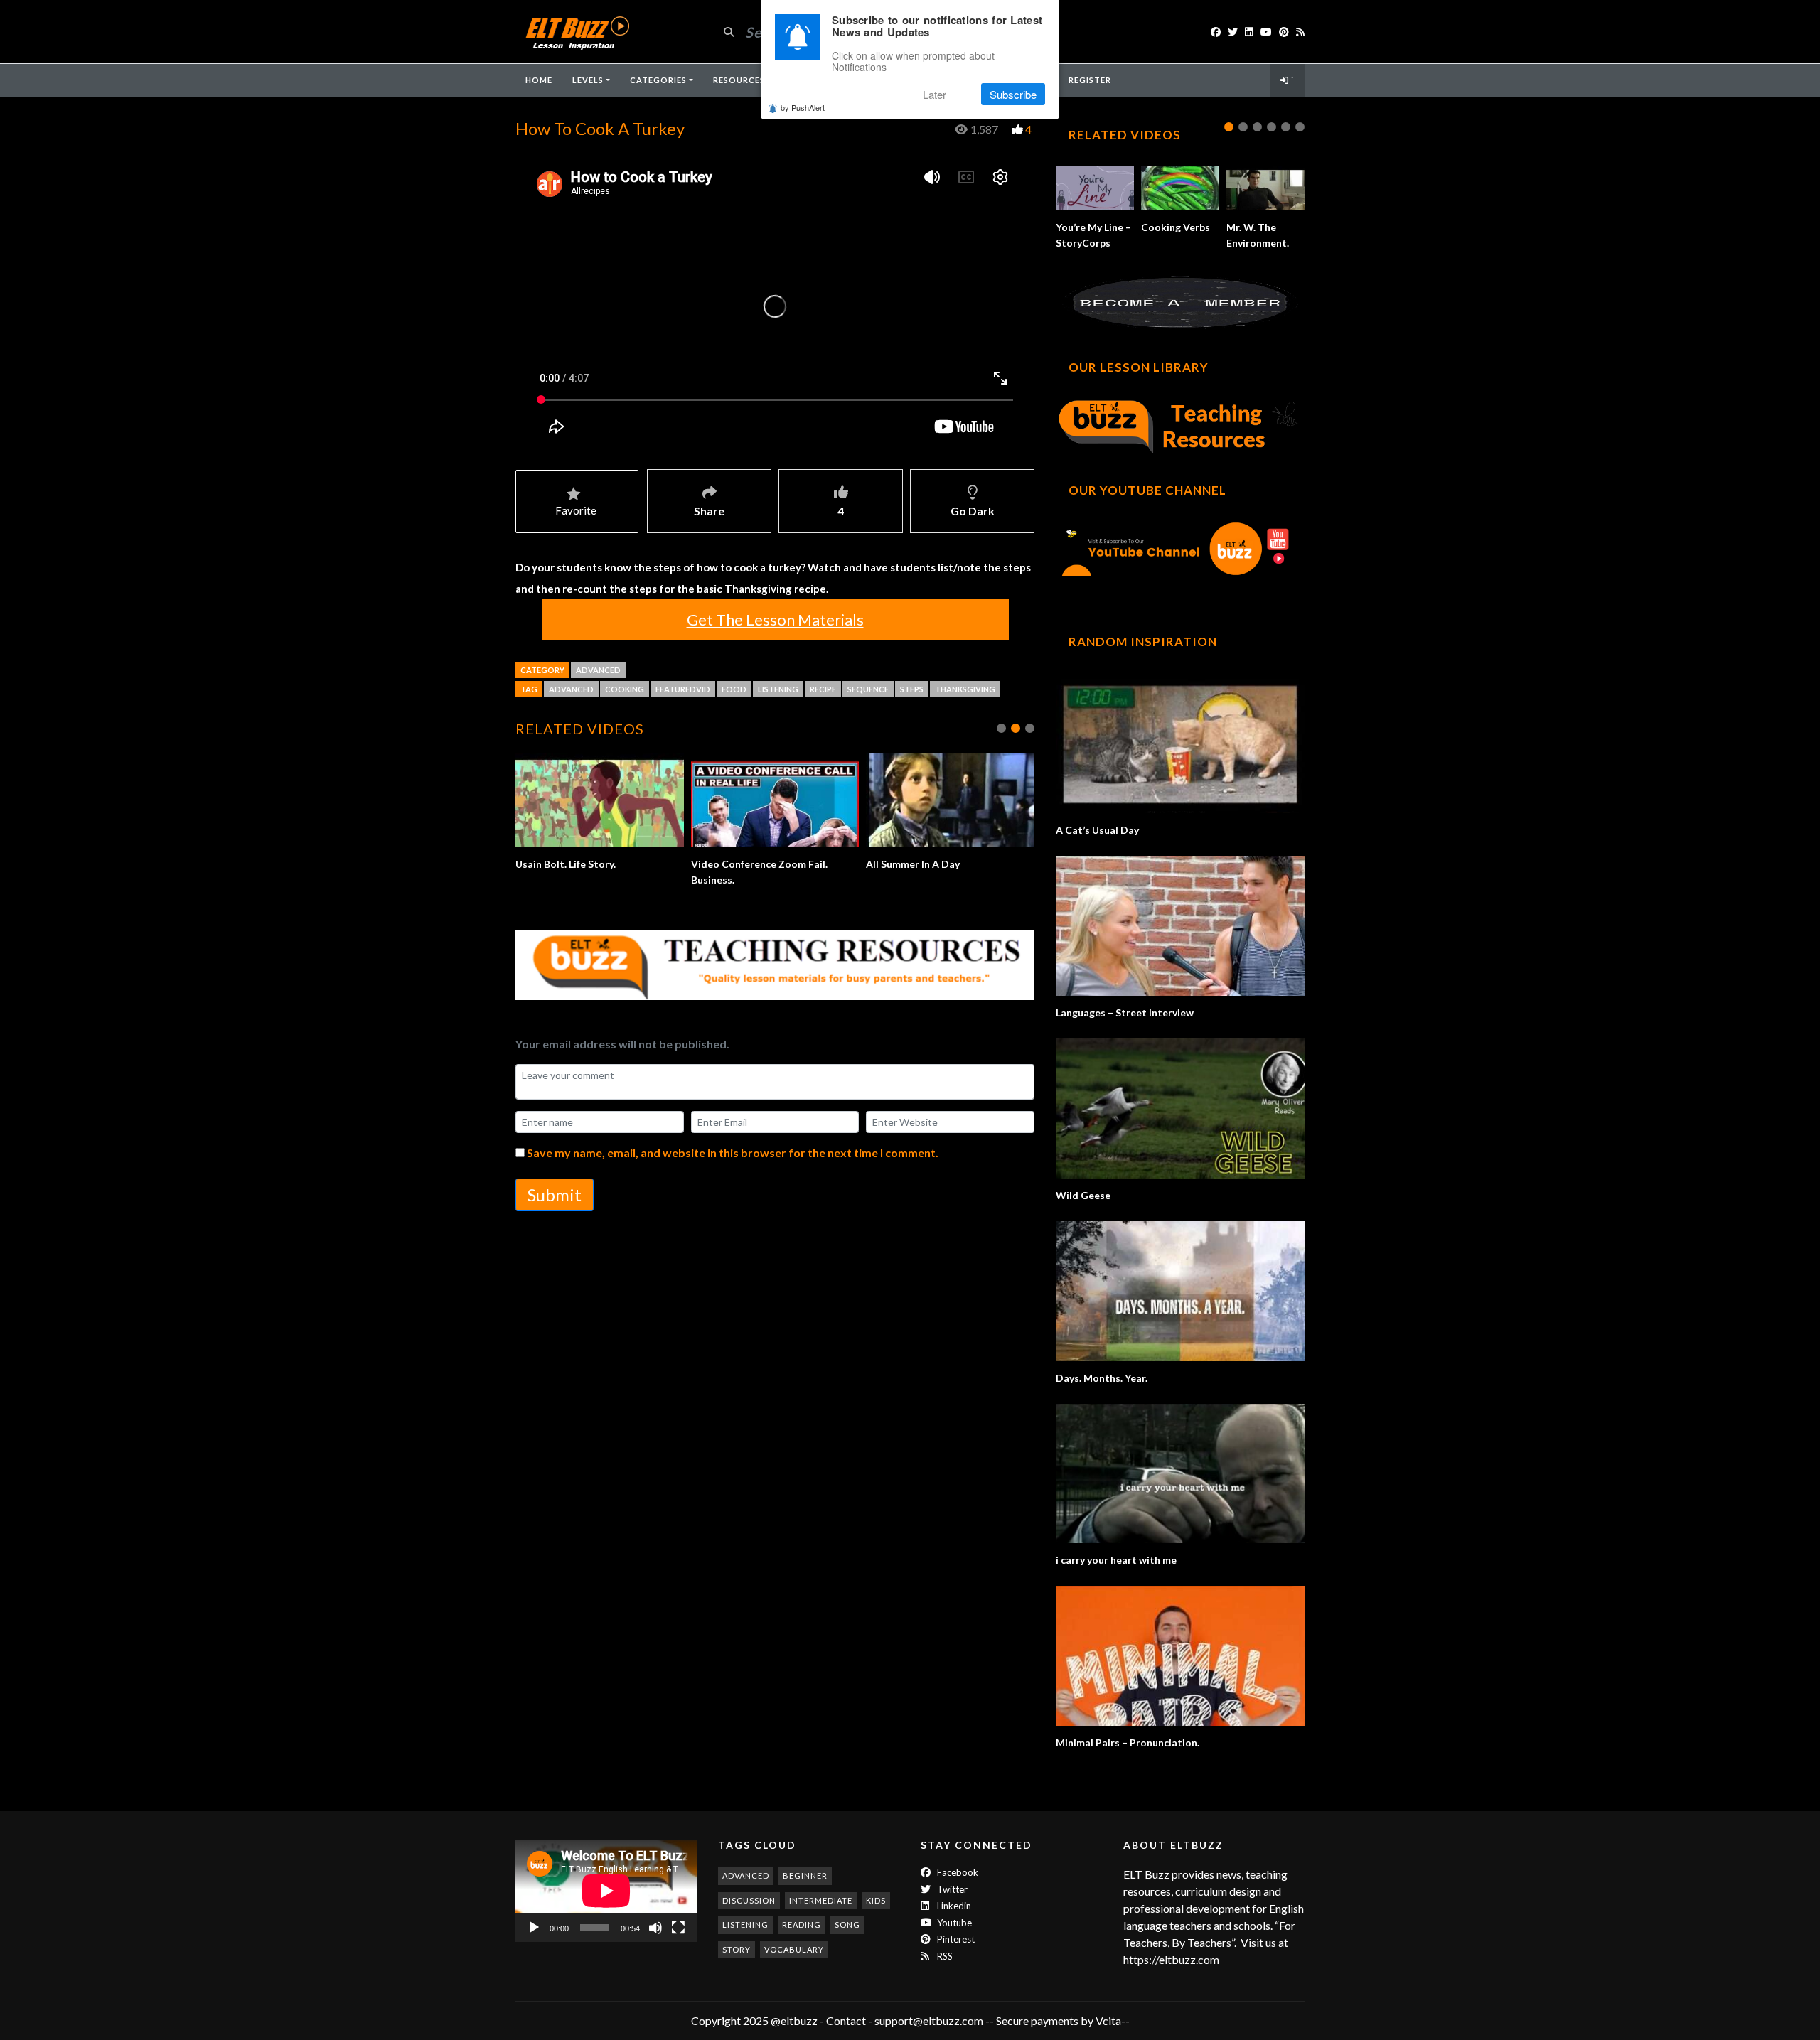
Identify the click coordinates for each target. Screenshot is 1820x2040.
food (734, 689)
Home (539, 80)
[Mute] (655, 1928)
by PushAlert (803, 108)
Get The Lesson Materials (775, 619)
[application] (606, 1890)
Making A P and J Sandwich (929, 864)
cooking (625, 689)
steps (912, 689)
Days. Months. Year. (1102, 1378)
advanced (571, 689)
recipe (823, 689)
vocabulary (794, 1949)
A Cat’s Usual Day (1097, 830)
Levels (588, 80)
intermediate (821, 1900)
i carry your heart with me (1116, 1560)
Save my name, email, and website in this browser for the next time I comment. (733, 1153)
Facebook (957, 1872)
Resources (739, 80)
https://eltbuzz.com (1172, 1959)
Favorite (576, 510)
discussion (749, 1900)
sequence (868, 689)
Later (935, 94)
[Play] (534, 1928)
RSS (944, 1956)
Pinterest (955, 1939)
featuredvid (683, 689)
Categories (658, 80)
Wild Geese (1083, 1195)
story (737, 1949)
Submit (555, 1195)
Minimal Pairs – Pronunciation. (1128, 1743)
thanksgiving (965, 689)
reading (802, 1924)
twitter (951, 1889)
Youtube (953, 1923)
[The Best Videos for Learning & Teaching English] (577, 32)
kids (876, 1900)
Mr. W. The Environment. (748, 864)
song (847, 1924)
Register (1090, 80)
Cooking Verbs (1176, 227)
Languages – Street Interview (1125, 1013)
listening (778, 689)
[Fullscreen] (678, 1928)
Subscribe (1013, 94)
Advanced (598, 670)
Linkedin (953, 1906)
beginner (805, 1875)
